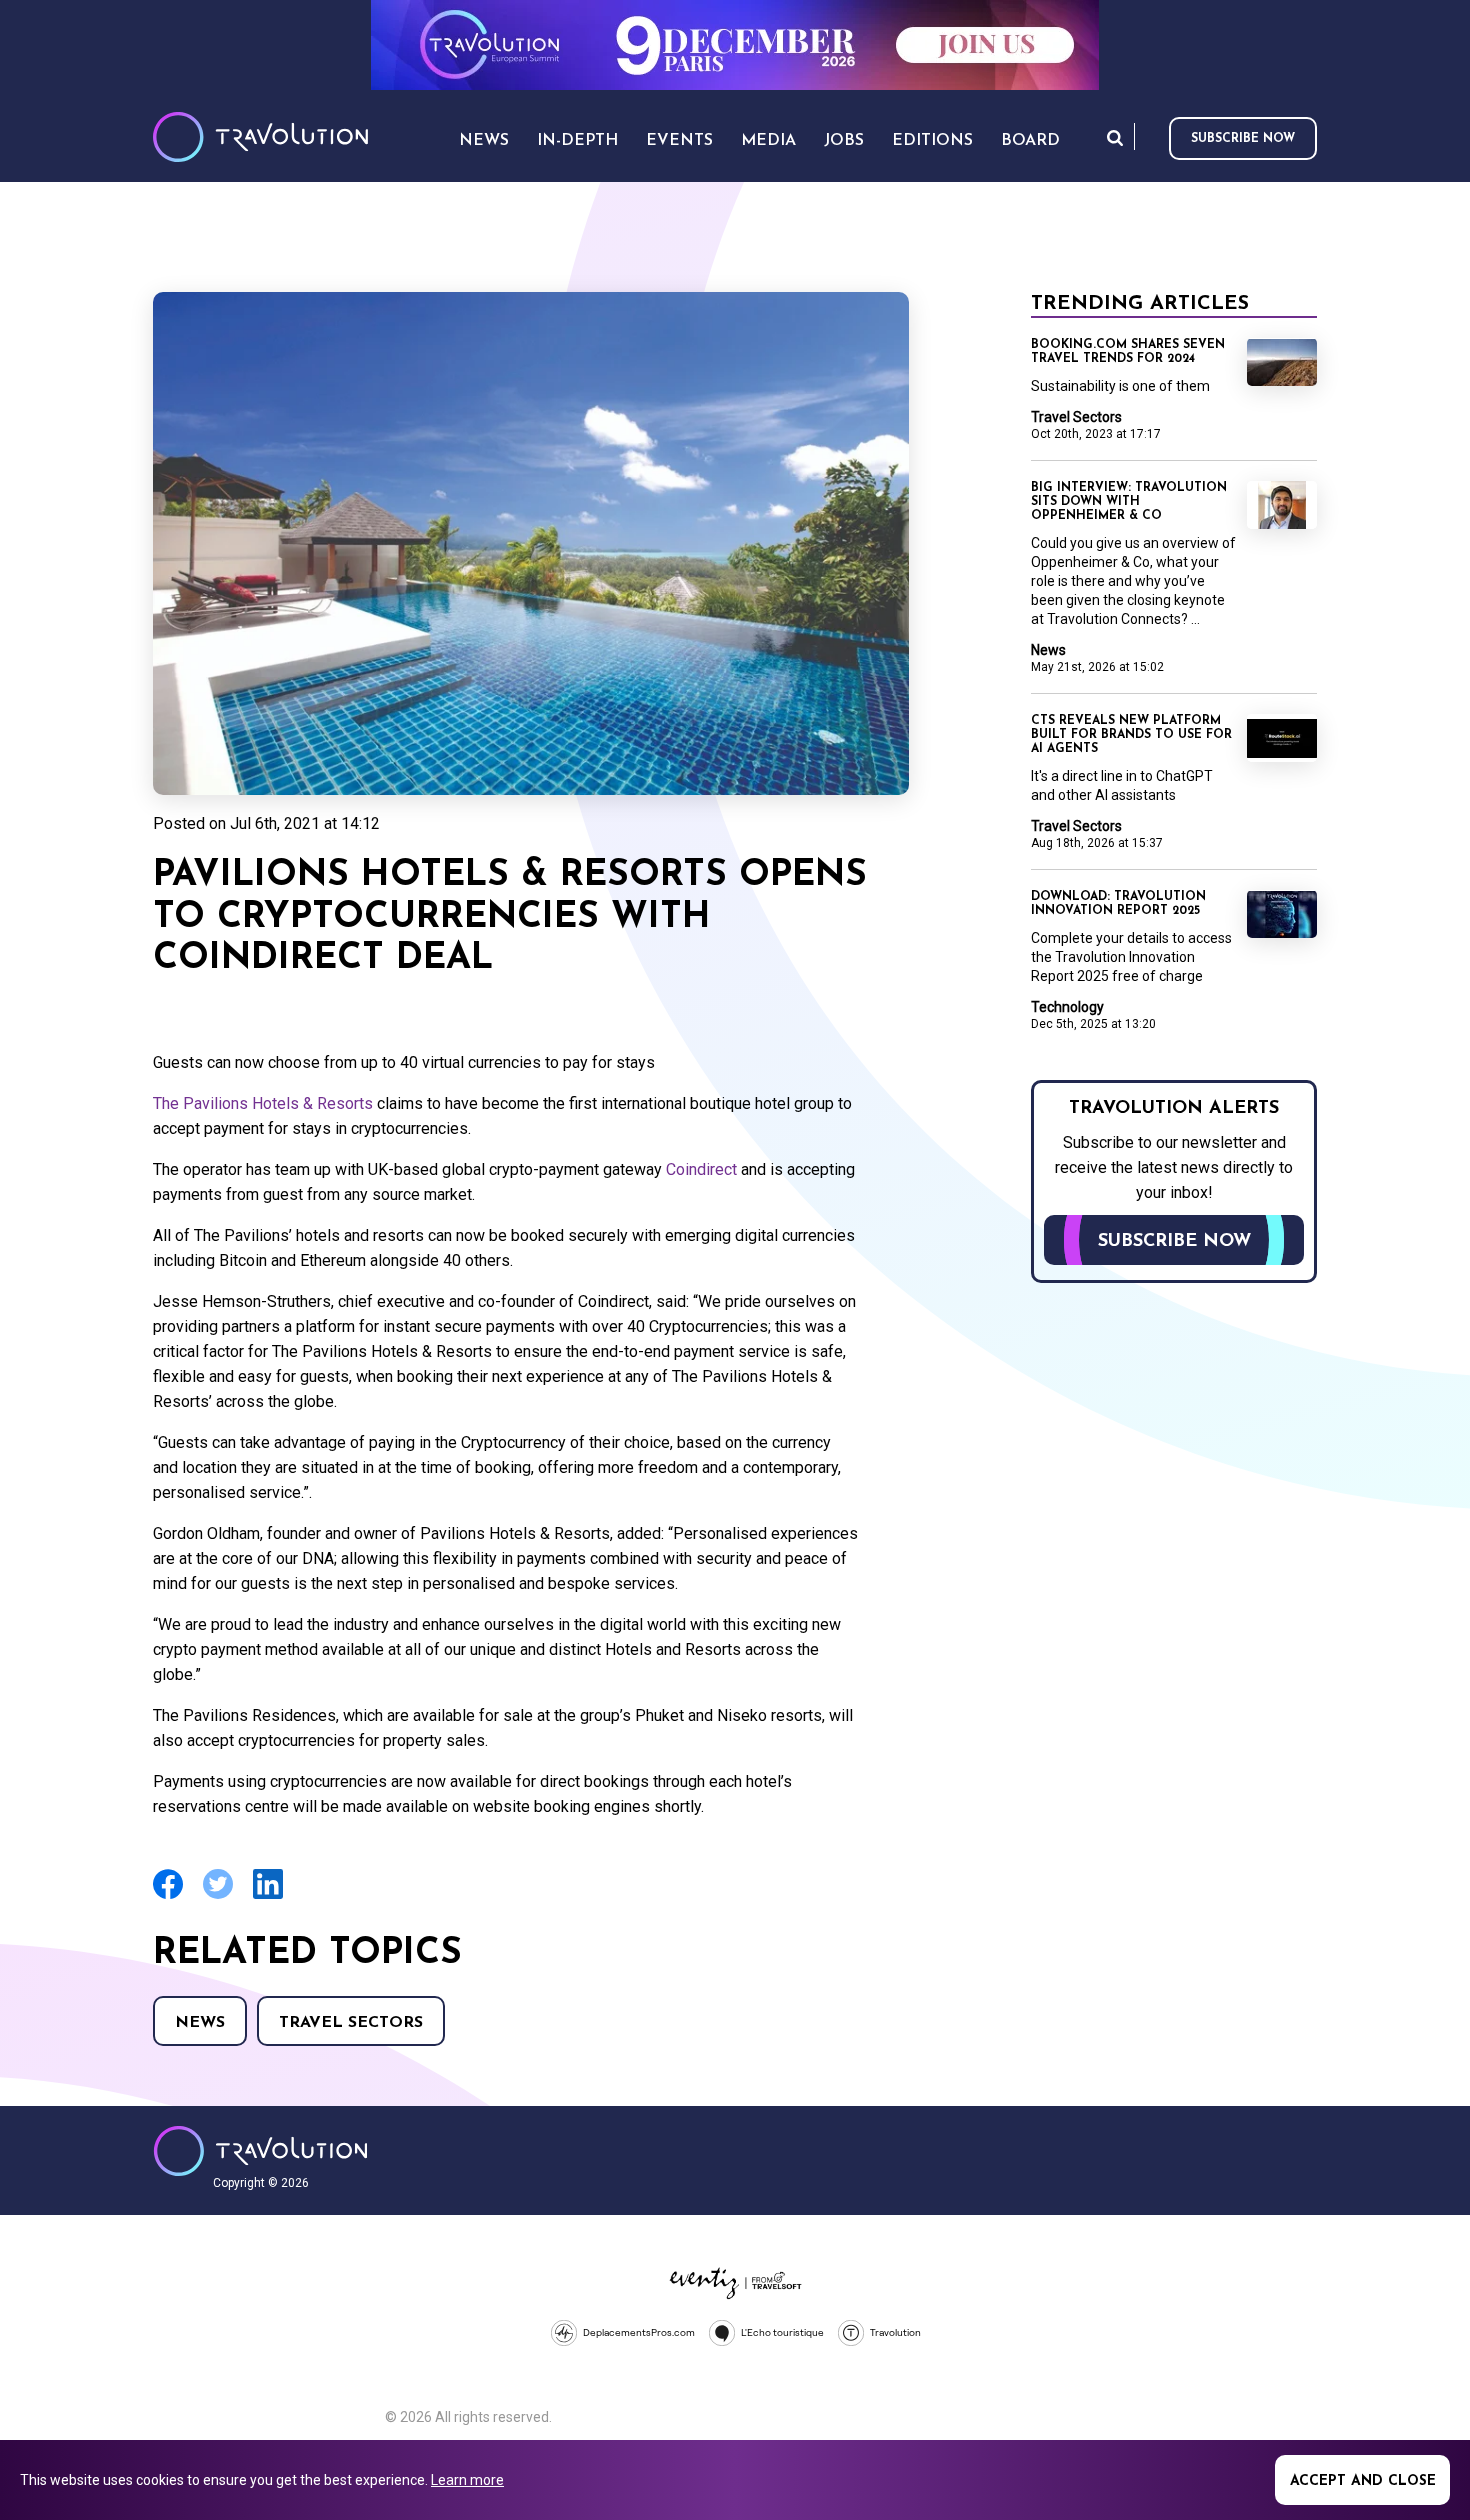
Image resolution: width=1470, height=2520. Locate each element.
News (200, 2023)
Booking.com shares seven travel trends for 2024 (1128, 352)
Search (1115, 137)
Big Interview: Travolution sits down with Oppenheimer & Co (1129, 502)
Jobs (844, 141)
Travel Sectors (351, 2023)
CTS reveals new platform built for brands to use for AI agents (1131, 735)
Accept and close (1363, 2481)
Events (679, 141)
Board (1030, 141)
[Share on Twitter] (218, 1896)
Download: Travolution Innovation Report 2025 (1118, 904)
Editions (932, 141)
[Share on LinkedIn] (268, 1896)
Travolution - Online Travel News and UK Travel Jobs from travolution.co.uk (260, 2151)
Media (768, 141)
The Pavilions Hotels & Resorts (263, 1103)
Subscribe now (1243, 139)
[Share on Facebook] (168, 1896)
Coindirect (701, 1169)
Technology (1067, 1007)
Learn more (467, 2480)
